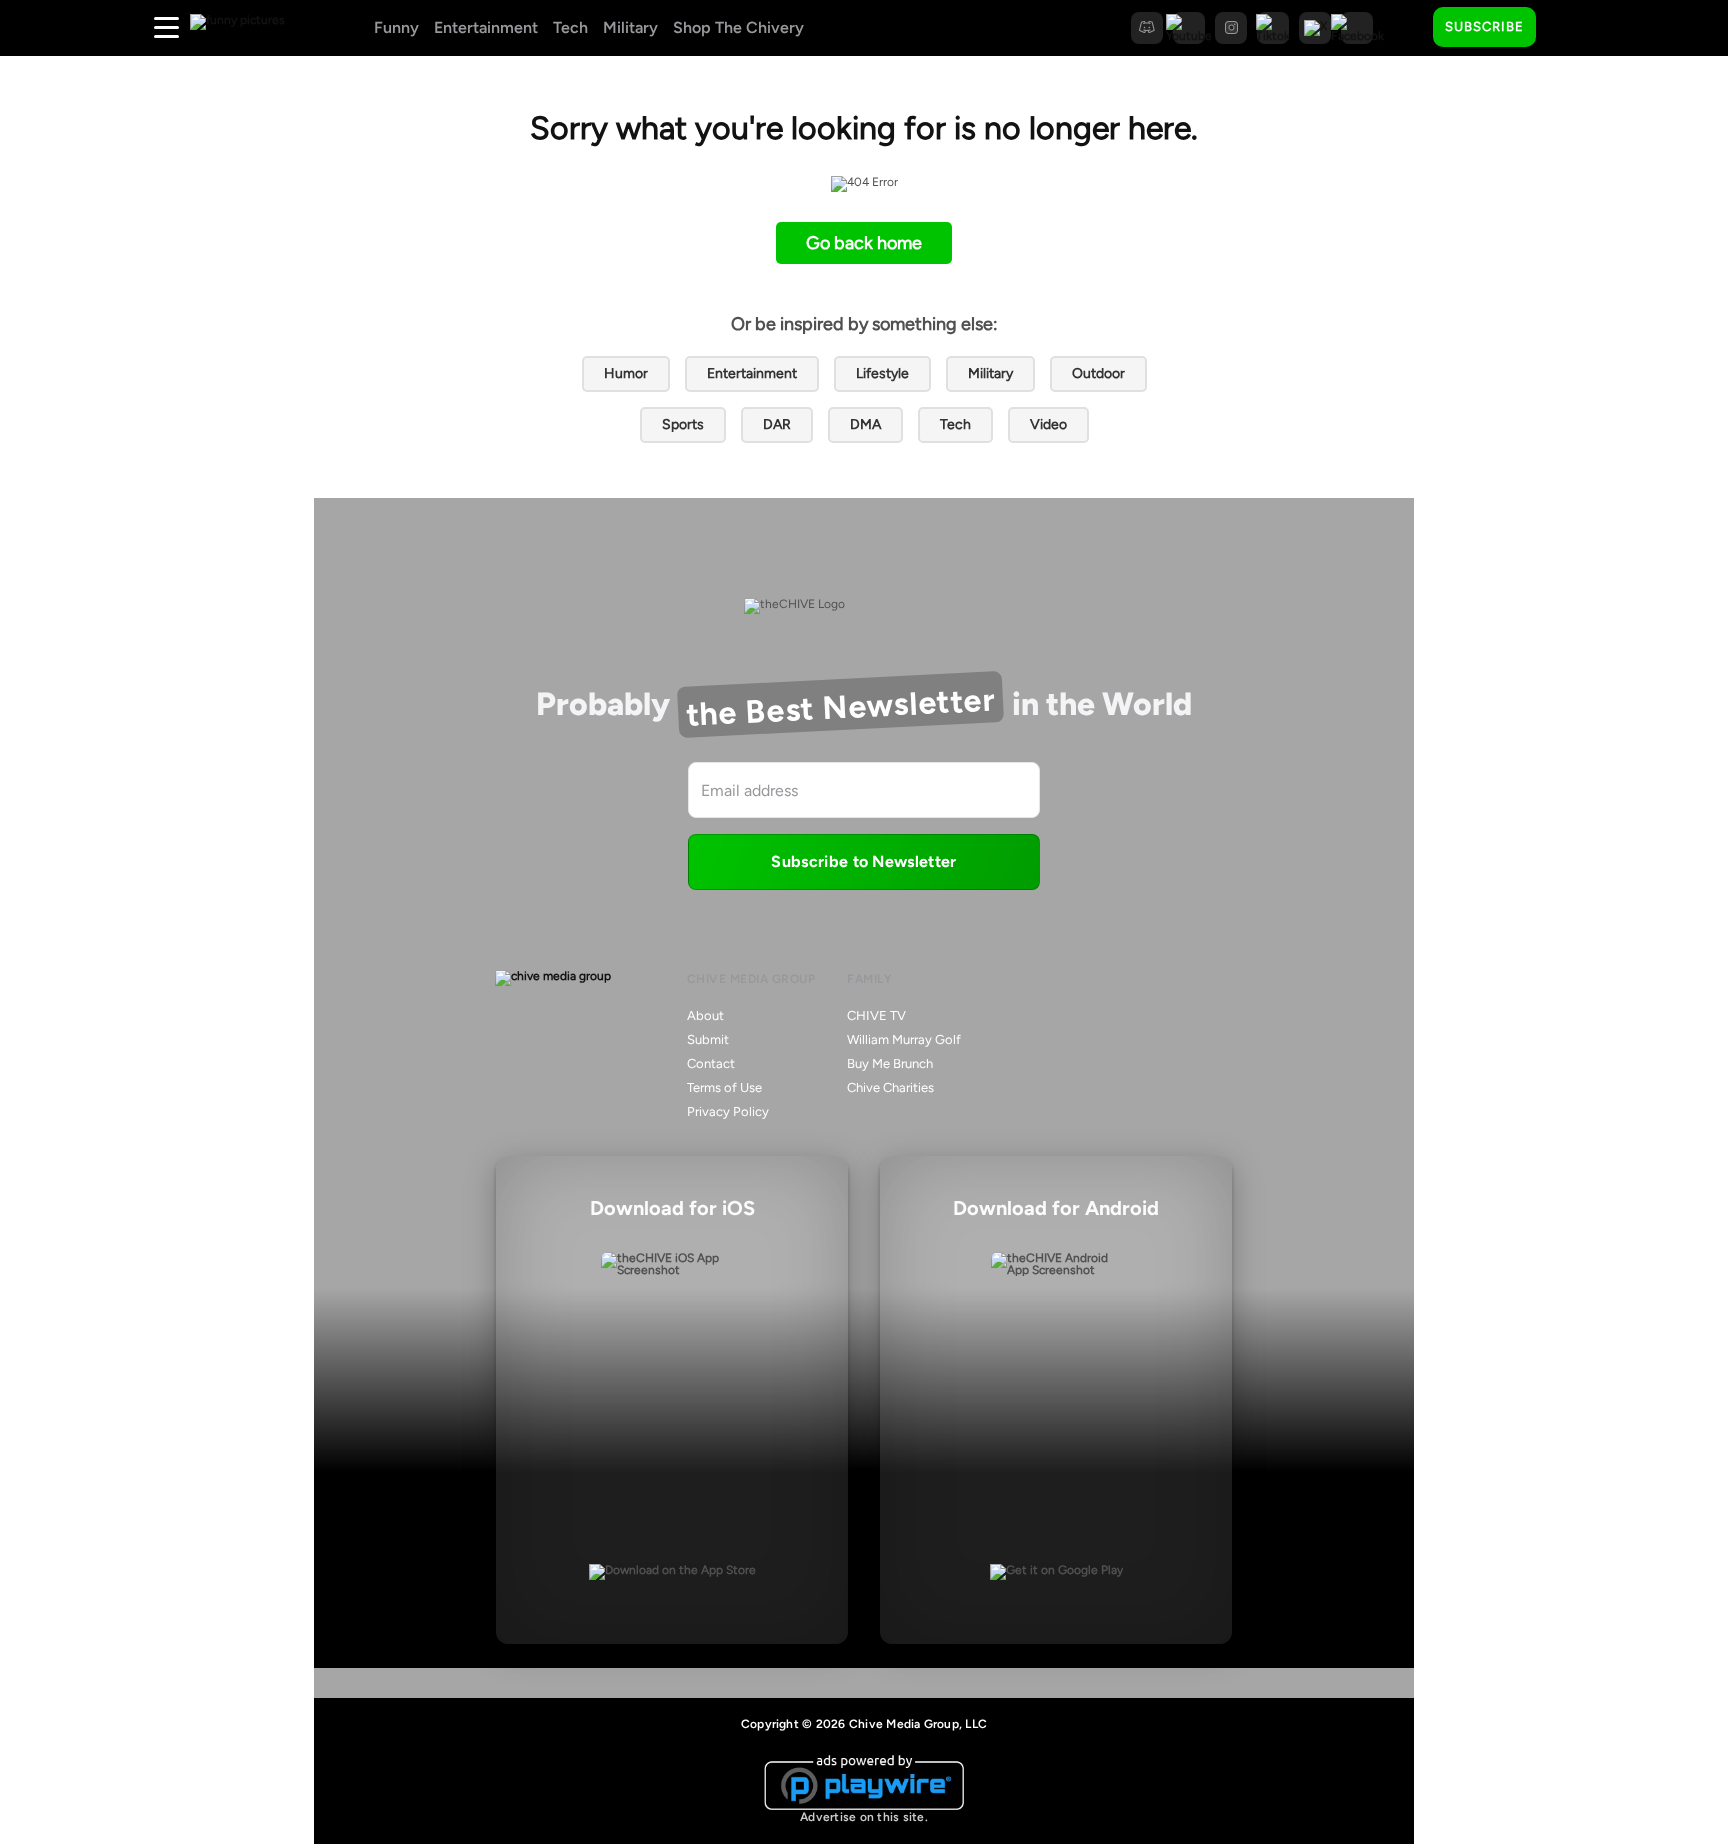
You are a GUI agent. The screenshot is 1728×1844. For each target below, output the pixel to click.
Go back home (864, 243)
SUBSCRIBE (1484, 26)
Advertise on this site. (864, 1817)
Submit (708, 1039)
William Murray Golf (904, 1039)
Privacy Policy (728, 1111)
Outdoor (1098, 373)
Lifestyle (882, 373)
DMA (865, 424)
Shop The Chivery (738, 27)
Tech (570, 27)
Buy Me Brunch (890, 1063)
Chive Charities (890, 1087)
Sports (683, 424)
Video (1048, 424)
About (705, 1015)
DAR (777, 424)
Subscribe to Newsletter (863, 861)
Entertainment (486, 27)
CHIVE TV (876, 1015)
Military (630, 27)
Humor (626, 373)
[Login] (1569, 28)
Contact (711, 1063)
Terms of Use (724, 1087)
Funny (396, 27)
